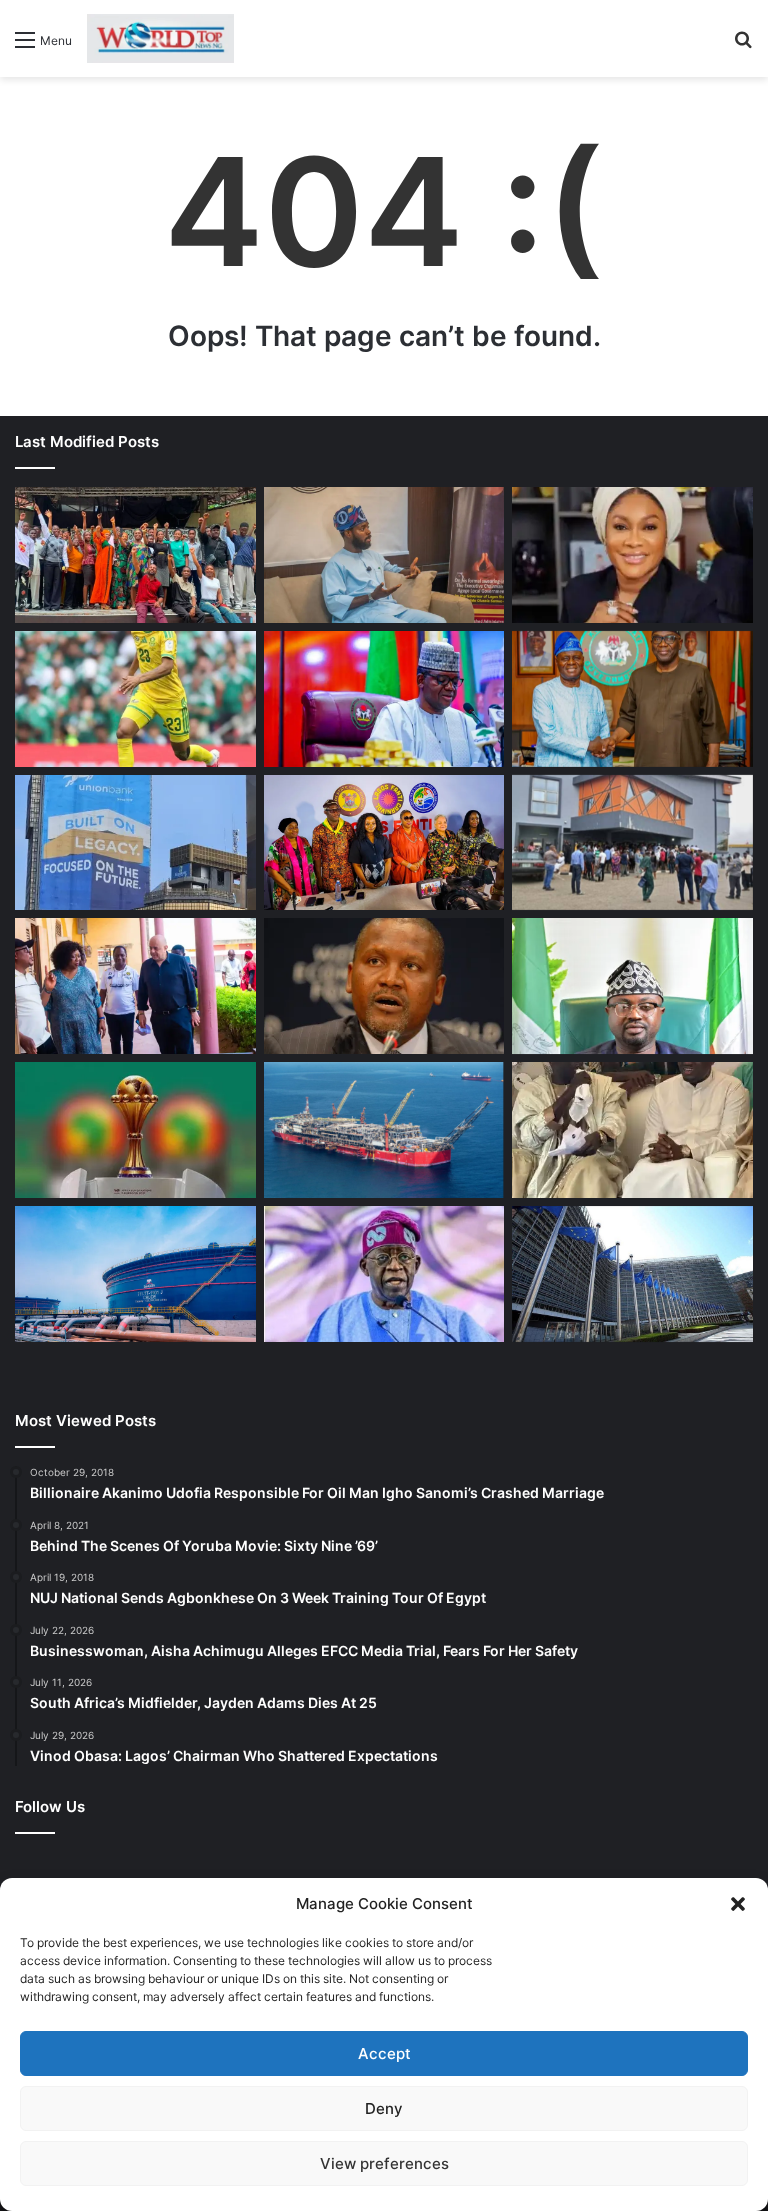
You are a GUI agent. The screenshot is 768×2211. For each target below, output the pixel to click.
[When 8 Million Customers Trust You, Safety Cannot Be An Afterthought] (135, 843)
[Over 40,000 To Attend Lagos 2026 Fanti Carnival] (384, 843)
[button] (738, 1904)
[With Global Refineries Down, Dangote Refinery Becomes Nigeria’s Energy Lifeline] (135, 1274)
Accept (384, 2053)
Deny (384, 2108)
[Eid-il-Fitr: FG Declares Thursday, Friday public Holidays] (632, 986)
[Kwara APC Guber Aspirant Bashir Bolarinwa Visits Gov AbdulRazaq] (632, 699)
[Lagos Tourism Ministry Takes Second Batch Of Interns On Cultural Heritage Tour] (135, 555)
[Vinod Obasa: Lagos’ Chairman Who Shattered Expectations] (384, 555)
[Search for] (743, 46)
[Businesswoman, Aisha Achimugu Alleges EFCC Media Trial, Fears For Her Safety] (632, 555)
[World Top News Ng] (160, 38)
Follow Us (50, 1806)
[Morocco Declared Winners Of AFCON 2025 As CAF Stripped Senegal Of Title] (135, 1130)
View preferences (384, 2163)
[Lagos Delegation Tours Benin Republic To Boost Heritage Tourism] (135, 986)
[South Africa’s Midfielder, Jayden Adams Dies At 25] (135, 699)
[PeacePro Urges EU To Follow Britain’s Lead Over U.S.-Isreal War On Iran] (632, 1274)
